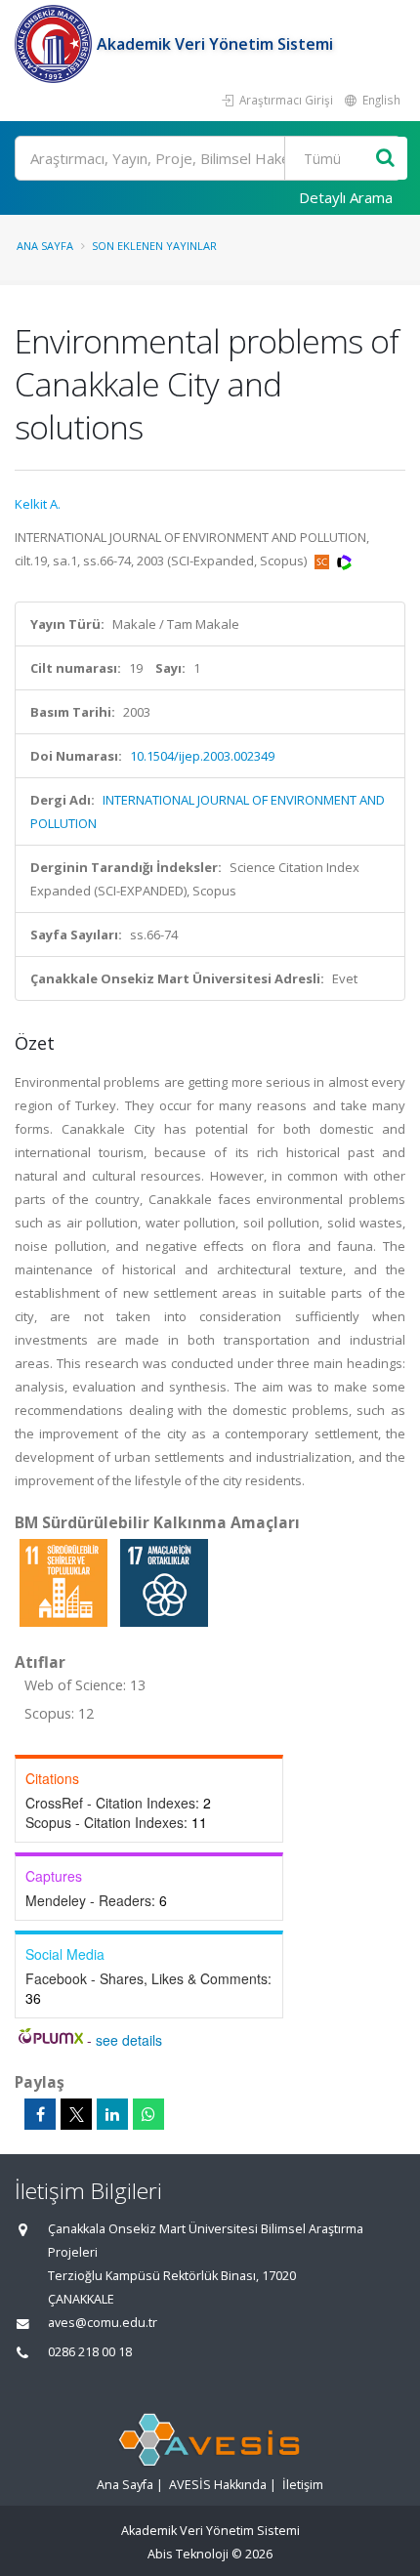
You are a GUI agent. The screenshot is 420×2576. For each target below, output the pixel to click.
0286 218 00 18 (90, 2352)
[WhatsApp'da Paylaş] (148, 2114)
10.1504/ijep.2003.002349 (202, 756)
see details (129, 2040)
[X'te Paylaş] (76, 2114)
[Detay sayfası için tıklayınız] (65, 1582)
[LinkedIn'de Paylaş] (112, 2114)
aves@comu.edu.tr (103, 2323)
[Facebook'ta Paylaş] (40, 2114)
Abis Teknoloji (188, 2554)
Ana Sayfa (45, 246)
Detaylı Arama (346, 197)
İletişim (303, 2485)
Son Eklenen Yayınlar (154, 246)
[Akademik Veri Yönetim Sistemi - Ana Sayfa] (56, 44)
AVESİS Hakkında (218, 2485)
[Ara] (385, 159)
